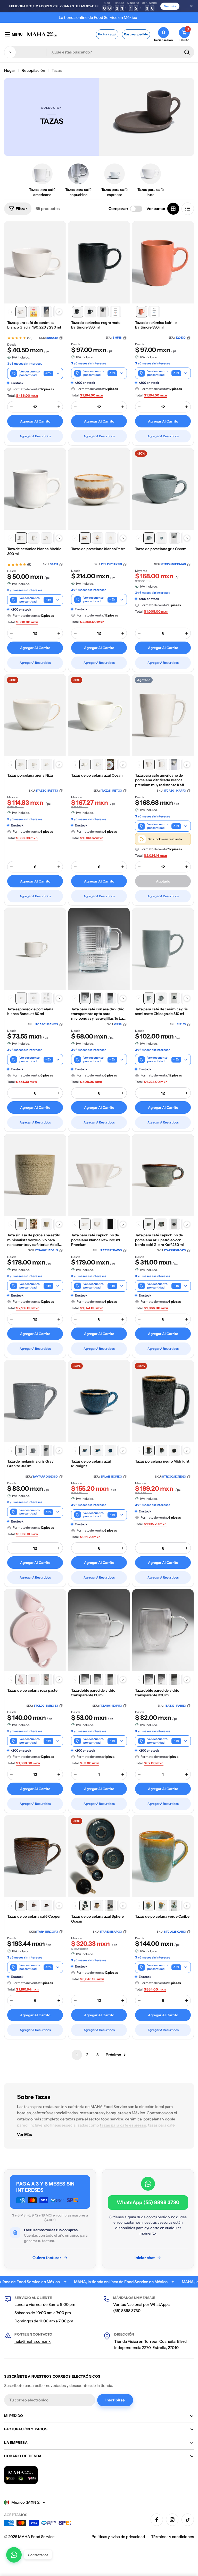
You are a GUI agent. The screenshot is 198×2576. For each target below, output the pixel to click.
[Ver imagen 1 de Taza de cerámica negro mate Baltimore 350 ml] (78, 312)
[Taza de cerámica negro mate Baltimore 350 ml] (99, 262)
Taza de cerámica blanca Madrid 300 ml (34, 551)
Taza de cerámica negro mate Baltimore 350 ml (96, 325)
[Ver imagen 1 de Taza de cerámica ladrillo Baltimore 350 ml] (142, 312)
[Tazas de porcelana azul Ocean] (99, 715)
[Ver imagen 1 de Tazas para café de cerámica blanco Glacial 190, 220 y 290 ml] (21, 312)
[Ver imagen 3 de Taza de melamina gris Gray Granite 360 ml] (46, 1450)
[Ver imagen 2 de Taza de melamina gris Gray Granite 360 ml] (34, 1450)
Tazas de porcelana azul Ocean (97, 775)
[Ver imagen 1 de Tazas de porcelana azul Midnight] (85, 1450)
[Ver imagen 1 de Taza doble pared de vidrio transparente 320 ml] (149, 1680)
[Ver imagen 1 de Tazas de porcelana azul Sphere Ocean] (85, 1906)
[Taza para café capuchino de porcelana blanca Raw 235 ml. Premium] (99, 1175)
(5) (29, 565)
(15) (30, 338)
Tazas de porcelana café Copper (34, 1916)
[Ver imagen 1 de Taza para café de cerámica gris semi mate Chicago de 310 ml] (149, 998)
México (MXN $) (26, 2502)
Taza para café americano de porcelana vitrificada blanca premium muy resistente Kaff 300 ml (160, 780)
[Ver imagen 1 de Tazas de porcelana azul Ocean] (85, 764)
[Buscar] (187, 52)
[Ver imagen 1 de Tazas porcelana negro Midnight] (149, 1450)
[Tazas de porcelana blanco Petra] (99, 489)
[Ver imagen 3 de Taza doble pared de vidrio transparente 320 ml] (174, 1680)
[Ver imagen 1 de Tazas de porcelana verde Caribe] (149, 1906)
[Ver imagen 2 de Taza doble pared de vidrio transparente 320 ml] (162, 1680)
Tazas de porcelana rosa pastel (33, 1690)
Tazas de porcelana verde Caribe (162, 1916)
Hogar (10, 70)
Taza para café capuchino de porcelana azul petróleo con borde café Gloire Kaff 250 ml (159, 1240)
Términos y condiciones (172, 2537)
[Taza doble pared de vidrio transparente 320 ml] (163, 1630)
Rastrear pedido (136, 34)
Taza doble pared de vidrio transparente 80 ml (93, 1693)
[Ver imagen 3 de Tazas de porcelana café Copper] (46, 1906)
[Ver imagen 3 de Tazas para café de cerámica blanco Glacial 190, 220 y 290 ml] (46, 312)
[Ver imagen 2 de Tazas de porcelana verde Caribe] (162, 1906)
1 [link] (77, 2055)
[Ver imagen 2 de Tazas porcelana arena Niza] (34, 764)
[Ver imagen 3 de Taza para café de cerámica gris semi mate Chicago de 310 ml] (174, 998)
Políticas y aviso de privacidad (118, 2537)
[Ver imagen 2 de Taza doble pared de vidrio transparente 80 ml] (98, 1680)
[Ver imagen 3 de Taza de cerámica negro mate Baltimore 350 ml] (103, 312)
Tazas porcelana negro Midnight (162, 1461)
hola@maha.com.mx (33, 2341)
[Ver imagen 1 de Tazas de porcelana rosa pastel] (21, 1680)
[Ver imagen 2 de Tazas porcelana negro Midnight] (162, 1450)
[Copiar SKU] (61, 338)
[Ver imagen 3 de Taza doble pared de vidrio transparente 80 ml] (110, 1680)
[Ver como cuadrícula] (173, 209)
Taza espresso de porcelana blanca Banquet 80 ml (30, 1011)
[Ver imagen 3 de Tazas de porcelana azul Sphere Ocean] (110, 1906)
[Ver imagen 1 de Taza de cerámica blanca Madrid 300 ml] (21, 538)
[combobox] (99, 52)
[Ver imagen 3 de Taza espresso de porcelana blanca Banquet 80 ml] (46, 998)
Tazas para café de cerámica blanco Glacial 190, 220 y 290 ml (34, 325)
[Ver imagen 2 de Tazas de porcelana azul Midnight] (98, 1450)
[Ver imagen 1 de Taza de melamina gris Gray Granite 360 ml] (21, 1450)
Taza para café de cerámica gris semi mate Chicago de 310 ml (161, 1011)
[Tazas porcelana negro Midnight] (163, 1401)
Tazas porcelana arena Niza (30, 775)
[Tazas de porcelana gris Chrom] (163, 489)
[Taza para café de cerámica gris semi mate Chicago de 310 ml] (163, 949)
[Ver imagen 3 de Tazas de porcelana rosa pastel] (46, 1680)
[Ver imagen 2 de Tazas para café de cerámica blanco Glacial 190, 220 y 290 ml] (34, 312)
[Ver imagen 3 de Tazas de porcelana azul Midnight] (110, 1450)
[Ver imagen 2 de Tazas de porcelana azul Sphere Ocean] (98, 1906)
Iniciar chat (145, 2258)
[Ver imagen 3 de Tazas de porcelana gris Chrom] (174, 538)
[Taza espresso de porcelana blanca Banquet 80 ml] (35, 949)
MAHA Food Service (36, 2537)
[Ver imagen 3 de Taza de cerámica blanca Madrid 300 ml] (46, 538)
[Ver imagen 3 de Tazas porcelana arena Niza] (46, 764)
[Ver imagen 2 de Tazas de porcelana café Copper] (34, 1906)
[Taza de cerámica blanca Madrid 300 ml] (35, 489)
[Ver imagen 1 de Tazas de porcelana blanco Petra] (85, 538)
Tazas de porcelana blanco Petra (98, 549)
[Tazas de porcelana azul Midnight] (99, 1401)
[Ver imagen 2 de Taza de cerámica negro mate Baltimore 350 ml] (90, 312)
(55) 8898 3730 (127, 2311)
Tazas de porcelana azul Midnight (91, 1464)
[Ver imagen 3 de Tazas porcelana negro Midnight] (174, 1450)
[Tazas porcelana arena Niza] (35, 715)
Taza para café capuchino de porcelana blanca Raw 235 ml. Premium (96, 1240)
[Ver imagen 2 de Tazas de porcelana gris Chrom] (162, 538)
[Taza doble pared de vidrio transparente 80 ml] (99, 1630)
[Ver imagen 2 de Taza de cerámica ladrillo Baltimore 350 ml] (154, 312)
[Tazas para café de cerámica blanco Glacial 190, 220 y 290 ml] (35, 262)
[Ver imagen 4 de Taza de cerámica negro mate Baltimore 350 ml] (115, 312)
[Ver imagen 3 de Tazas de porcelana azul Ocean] (110, 764)
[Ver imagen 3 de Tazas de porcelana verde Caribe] (174, 1906)
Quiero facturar (47, 2258)
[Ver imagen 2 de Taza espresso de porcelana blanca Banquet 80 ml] (34, 998)
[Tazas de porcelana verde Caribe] (163, 1856)
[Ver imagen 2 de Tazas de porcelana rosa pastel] (34, 1680)
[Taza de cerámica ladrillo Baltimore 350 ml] (163, 262)
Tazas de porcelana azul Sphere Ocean (97, 1919)
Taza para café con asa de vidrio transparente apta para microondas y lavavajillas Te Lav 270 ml (98, 1014)
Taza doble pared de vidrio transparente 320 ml (157, 1693)
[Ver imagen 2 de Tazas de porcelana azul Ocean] (98, 764)
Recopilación (33, 70)
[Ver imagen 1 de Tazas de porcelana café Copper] (21, 1906)
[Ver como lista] (188, 209)
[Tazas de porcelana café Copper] (35, 1856)
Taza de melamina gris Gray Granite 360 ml (30, 1464)
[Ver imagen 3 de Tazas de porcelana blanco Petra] (110, 538)
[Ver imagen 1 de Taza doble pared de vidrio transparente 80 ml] (85, 1680)
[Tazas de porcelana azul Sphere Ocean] (99, 1856)
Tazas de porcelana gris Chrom (161, 549)
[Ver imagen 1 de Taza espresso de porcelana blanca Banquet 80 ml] (21, 998)
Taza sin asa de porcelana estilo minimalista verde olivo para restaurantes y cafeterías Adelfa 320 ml (34, 1240)
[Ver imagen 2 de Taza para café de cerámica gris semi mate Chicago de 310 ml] (162, 998)
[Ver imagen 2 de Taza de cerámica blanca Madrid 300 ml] (34, 538)
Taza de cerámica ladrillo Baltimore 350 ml (156, 325)
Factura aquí (107, 34)
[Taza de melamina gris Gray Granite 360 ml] (35, 1401)
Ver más (170, 6)
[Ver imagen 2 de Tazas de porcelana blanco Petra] (98, 538)
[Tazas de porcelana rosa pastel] (35, 1630)
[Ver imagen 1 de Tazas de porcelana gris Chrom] (149, 538)
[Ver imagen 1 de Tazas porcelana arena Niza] (21, 764)
